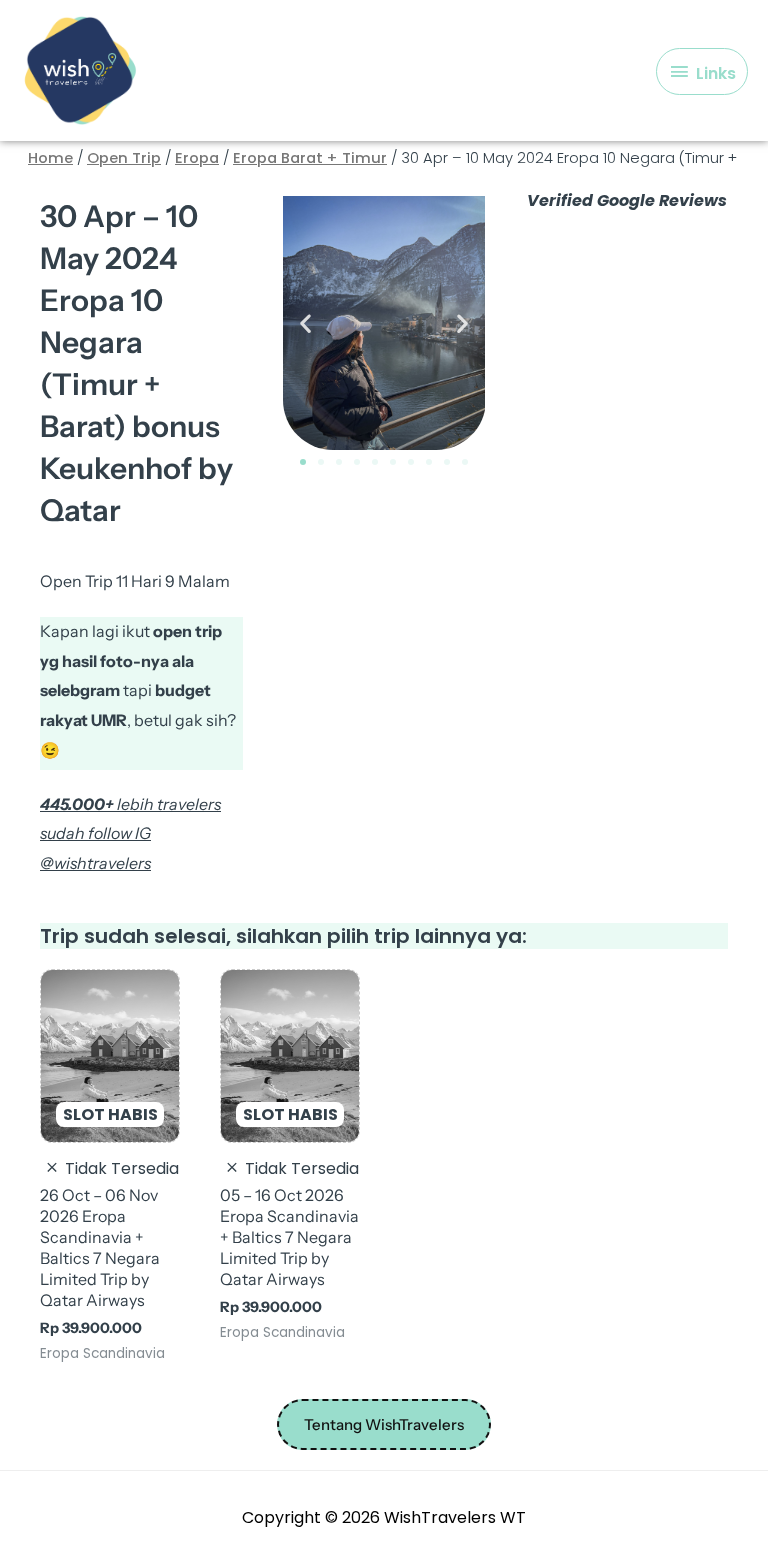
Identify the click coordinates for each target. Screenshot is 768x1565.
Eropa (197, 158)
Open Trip (124, 158)
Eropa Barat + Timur (310, 158)
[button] (305, 323)
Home (50, 158)
